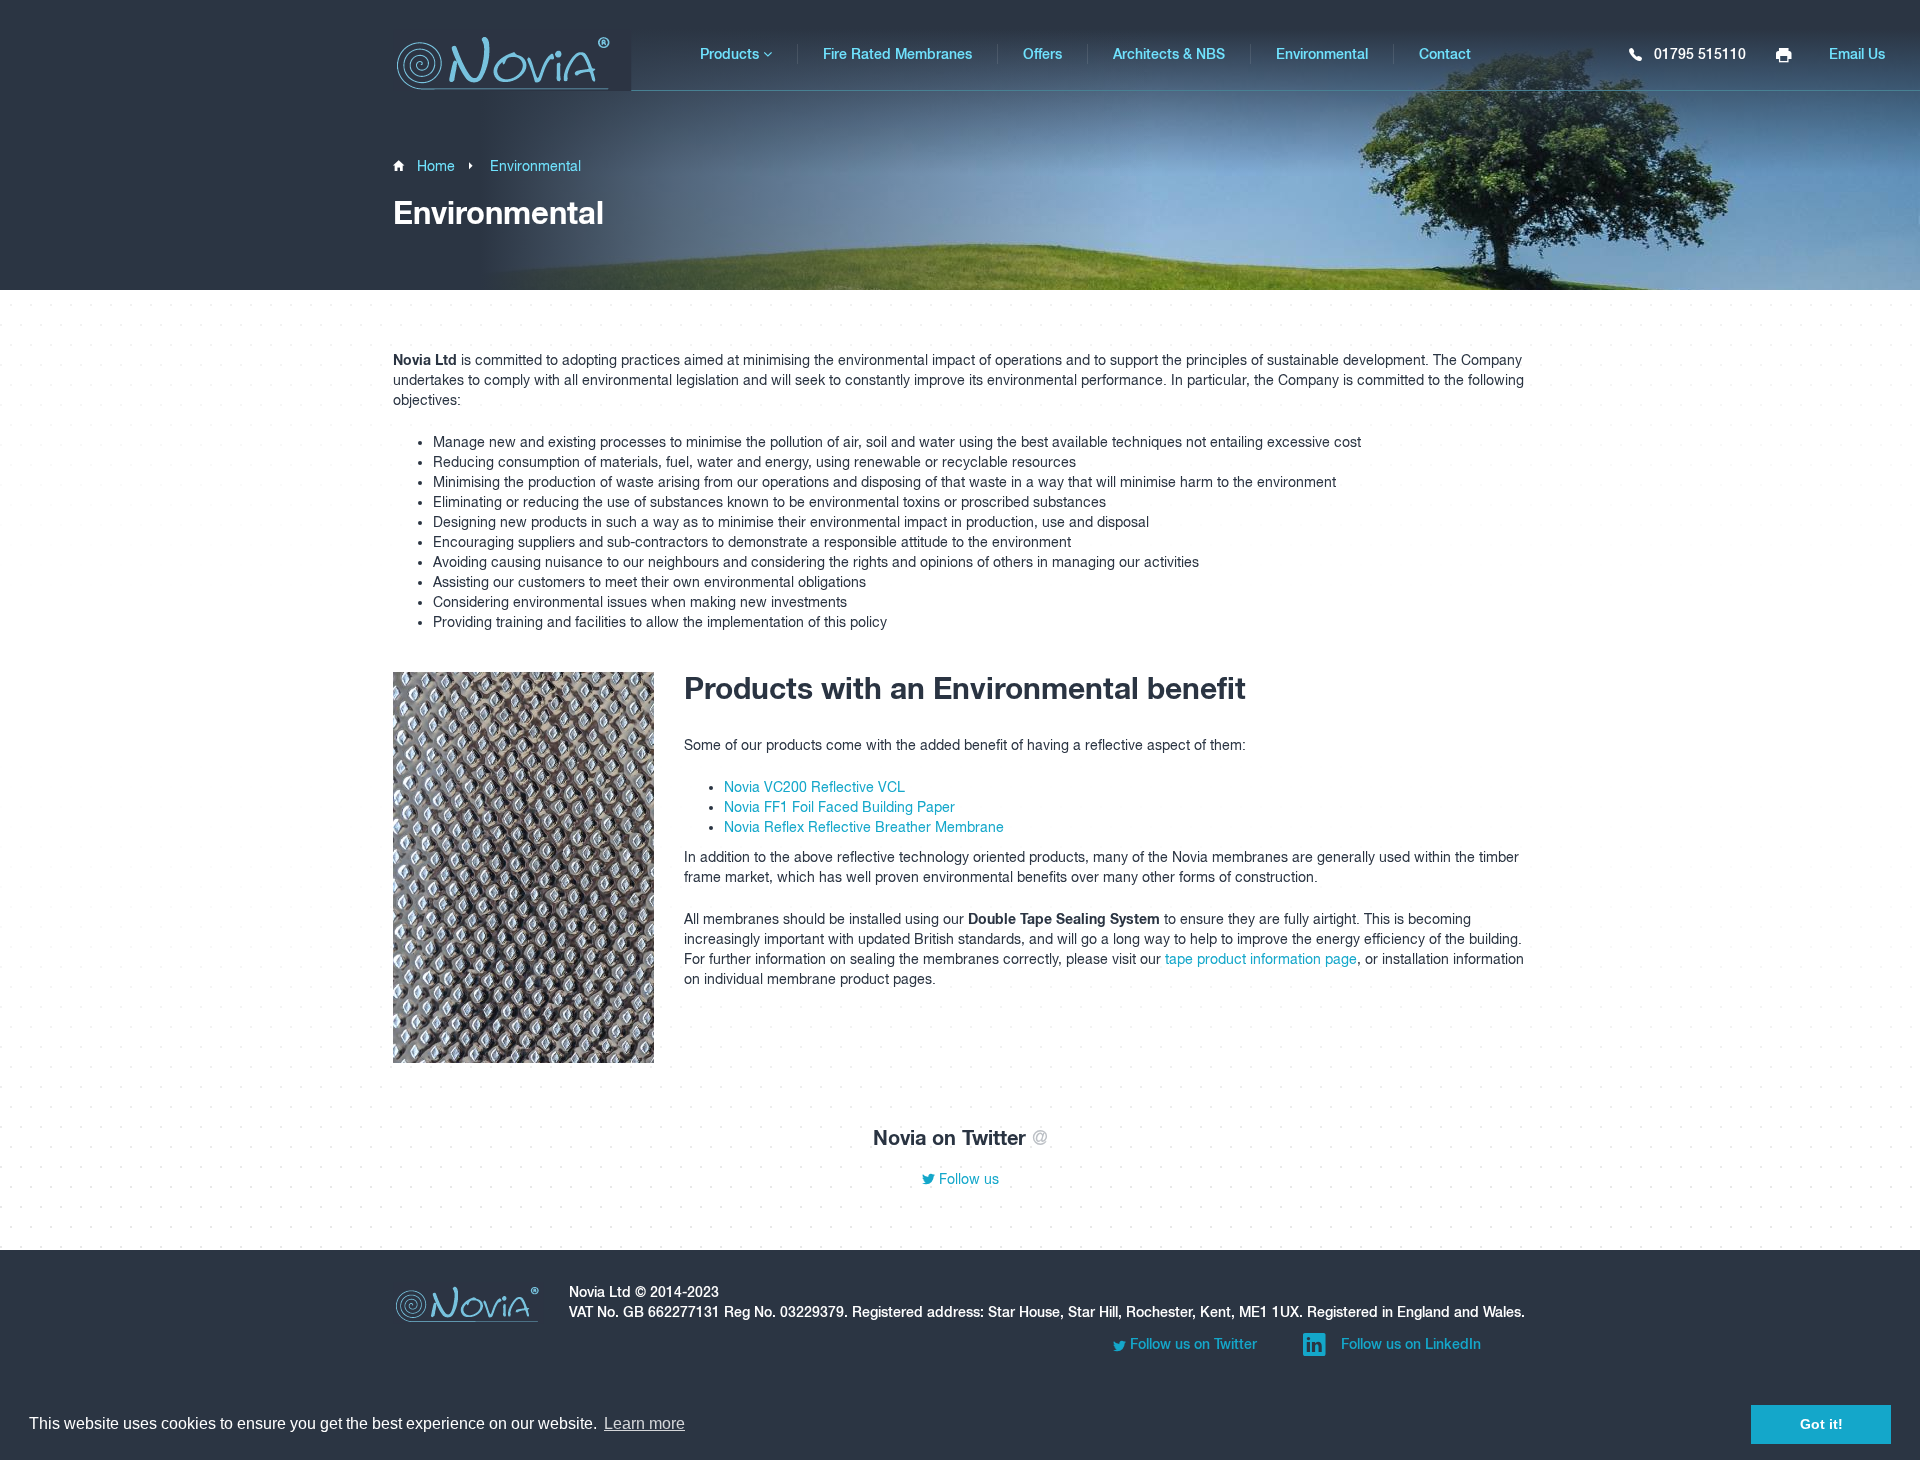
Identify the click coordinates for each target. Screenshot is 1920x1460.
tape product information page (1261, 959)
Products (731, 54)
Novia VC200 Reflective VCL (814, 787)
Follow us (967, 1179)
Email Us (1857, 54)
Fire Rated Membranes (897, 54)
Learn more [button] (644, 1423)
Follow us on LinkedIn (1409, 1344)
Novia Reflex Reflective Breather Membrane (864, 827)
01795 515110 (1698, 54)
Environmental (1322, 54)
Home (436, 166)
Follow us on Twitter (1191, 1344)
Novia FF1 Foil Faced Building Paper (839, 807)
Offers (1042, 54)
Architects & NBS (1169, 54)
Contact (1445, 54)
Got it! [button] (1821, 1424)
